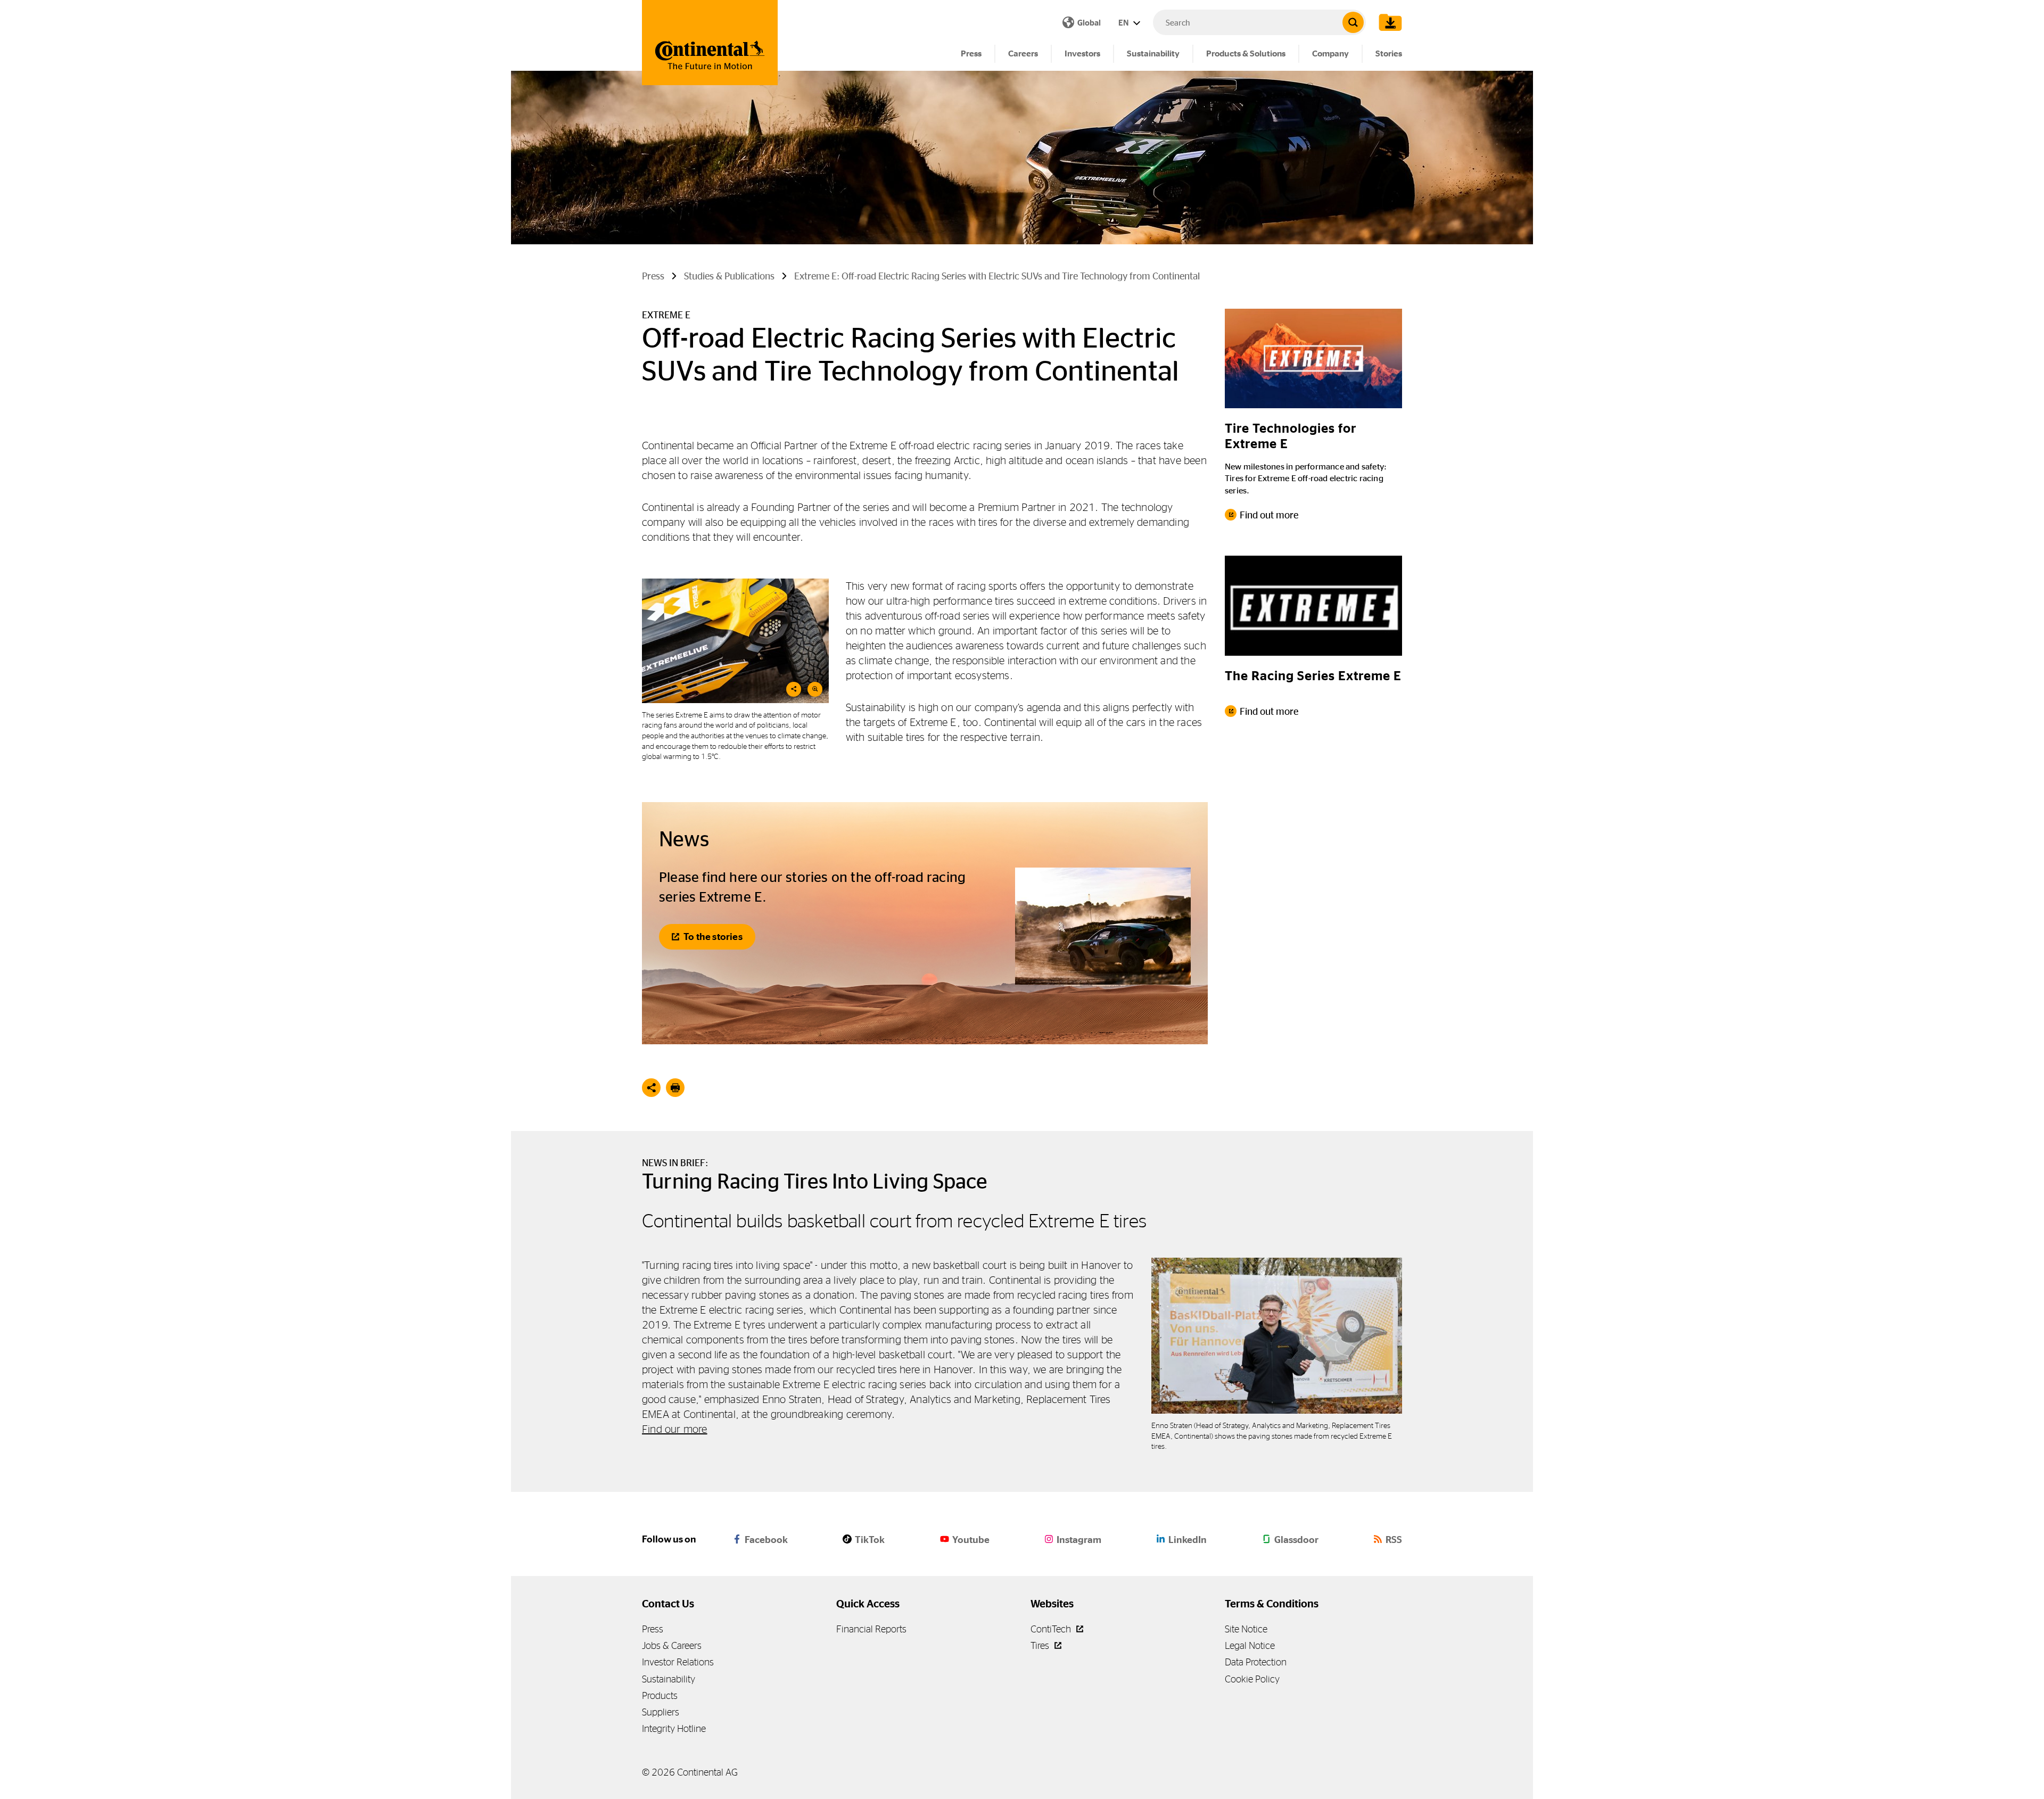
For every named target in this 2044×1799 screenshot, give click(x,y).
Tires (1041, 1645)
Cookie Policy (1252, 1679)
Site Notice (1246, 1629)
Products (660, 1695)
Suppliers (661, 1712)
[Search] (1353, 22)
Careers (1023, 53)
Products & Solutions (1246, 53)
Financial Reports (871, 1629)
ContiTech (1052, 1629)
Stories (1389, 53)
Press (971, 53)
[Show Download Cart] (1388, 22)
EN (1124, 23)
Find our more (675, 1429)
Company (1330, 53)
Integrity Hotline (674, 1728)
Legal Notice (1250, 1645)
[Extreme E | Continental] (735, 641)
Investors (1082, 53)
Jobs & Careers (672, 1645)
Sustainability (1153, 53)
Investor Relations (678, 1662)
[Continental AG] (710, 43)
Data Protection (1256, 1662)
